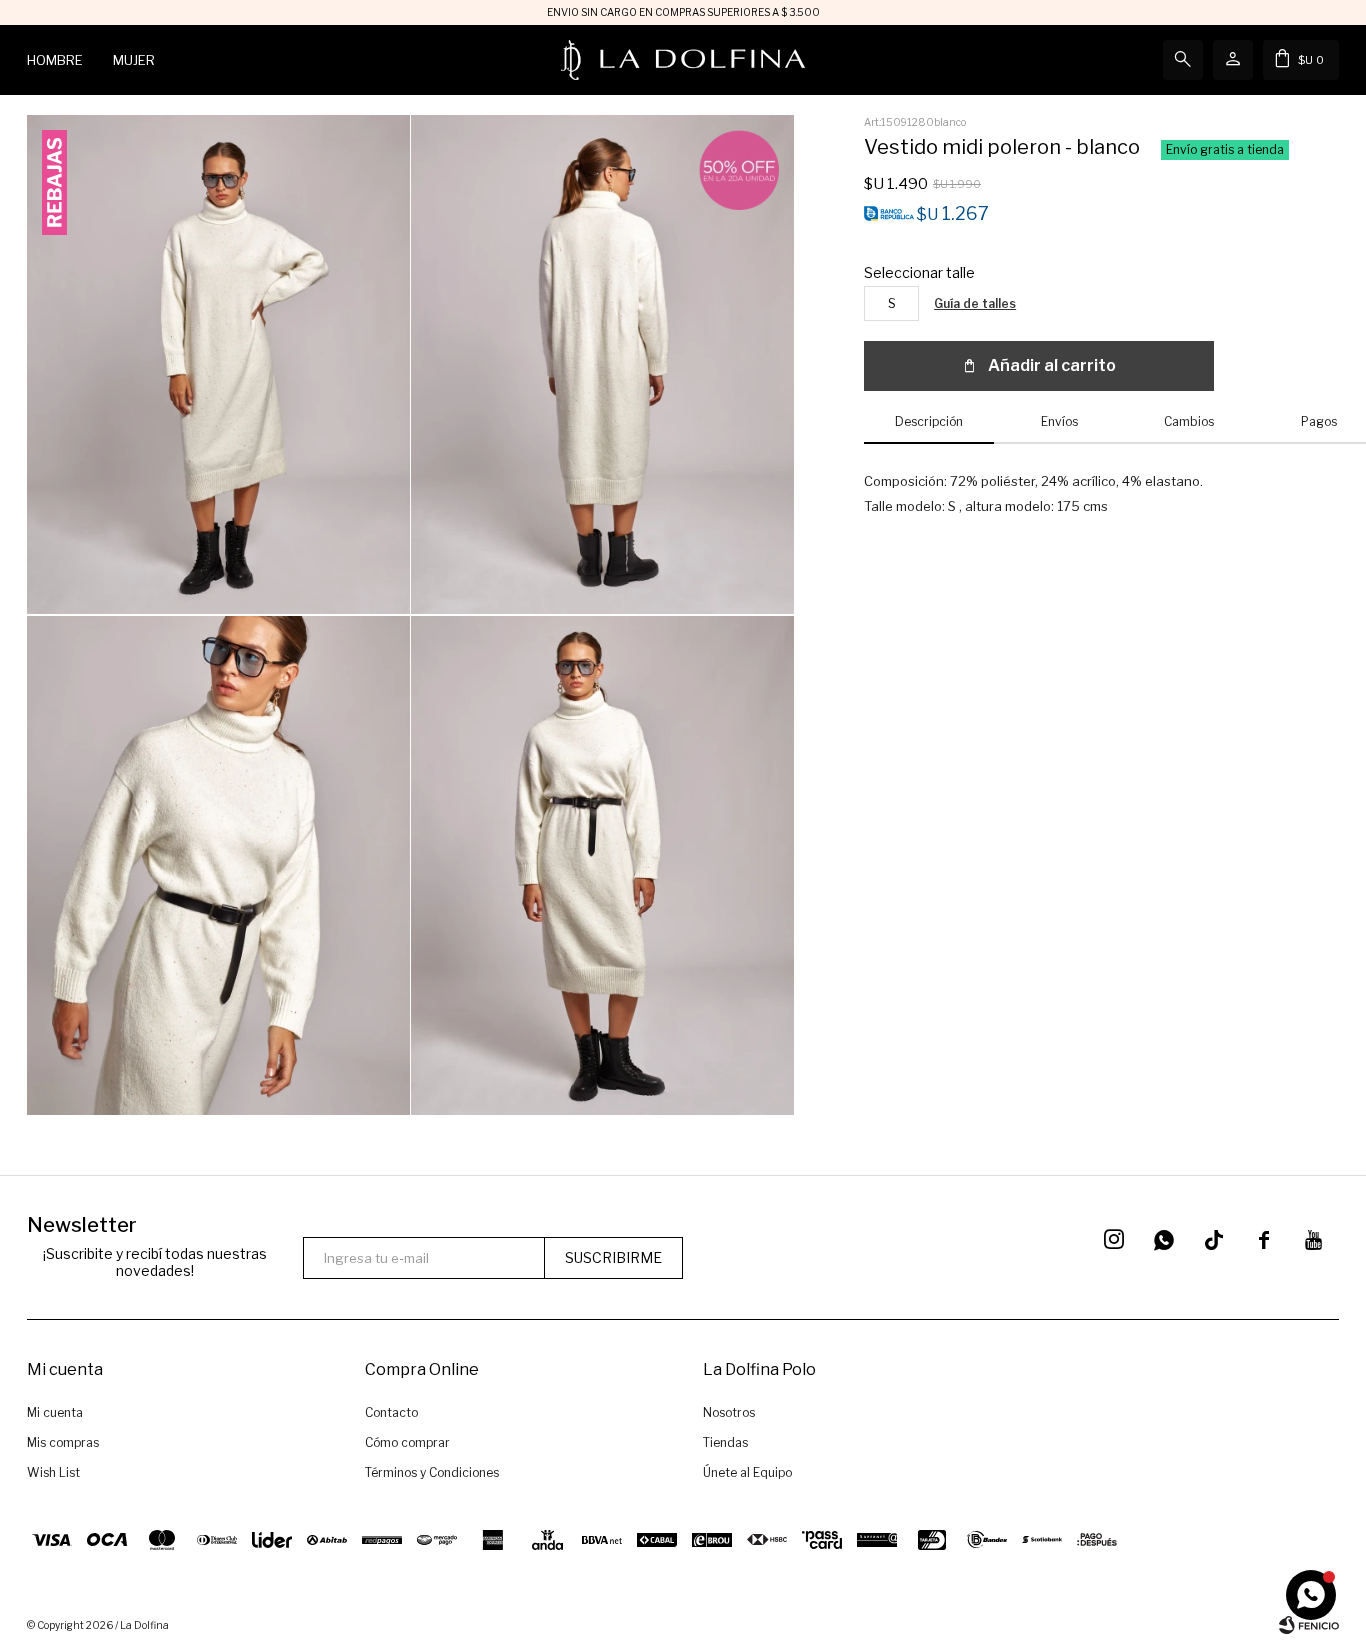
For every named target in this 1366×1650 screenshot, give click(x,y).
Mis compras (63, 1442)
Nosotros (729, 1412)
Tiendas (725, 1442)
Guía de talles (975, 303)
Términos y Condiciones (432, 1472)
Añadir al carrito (1052, 365)
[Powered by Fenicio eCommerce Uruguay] (1309, 1625)
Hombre (55, 60)
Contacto (391, 1412)
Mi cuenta (55, 1412)
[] (1214, 1240)
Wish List (53, 1472)
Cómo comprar (407, 1442)
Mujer (134, 60)
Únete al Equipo (747, 1472)
